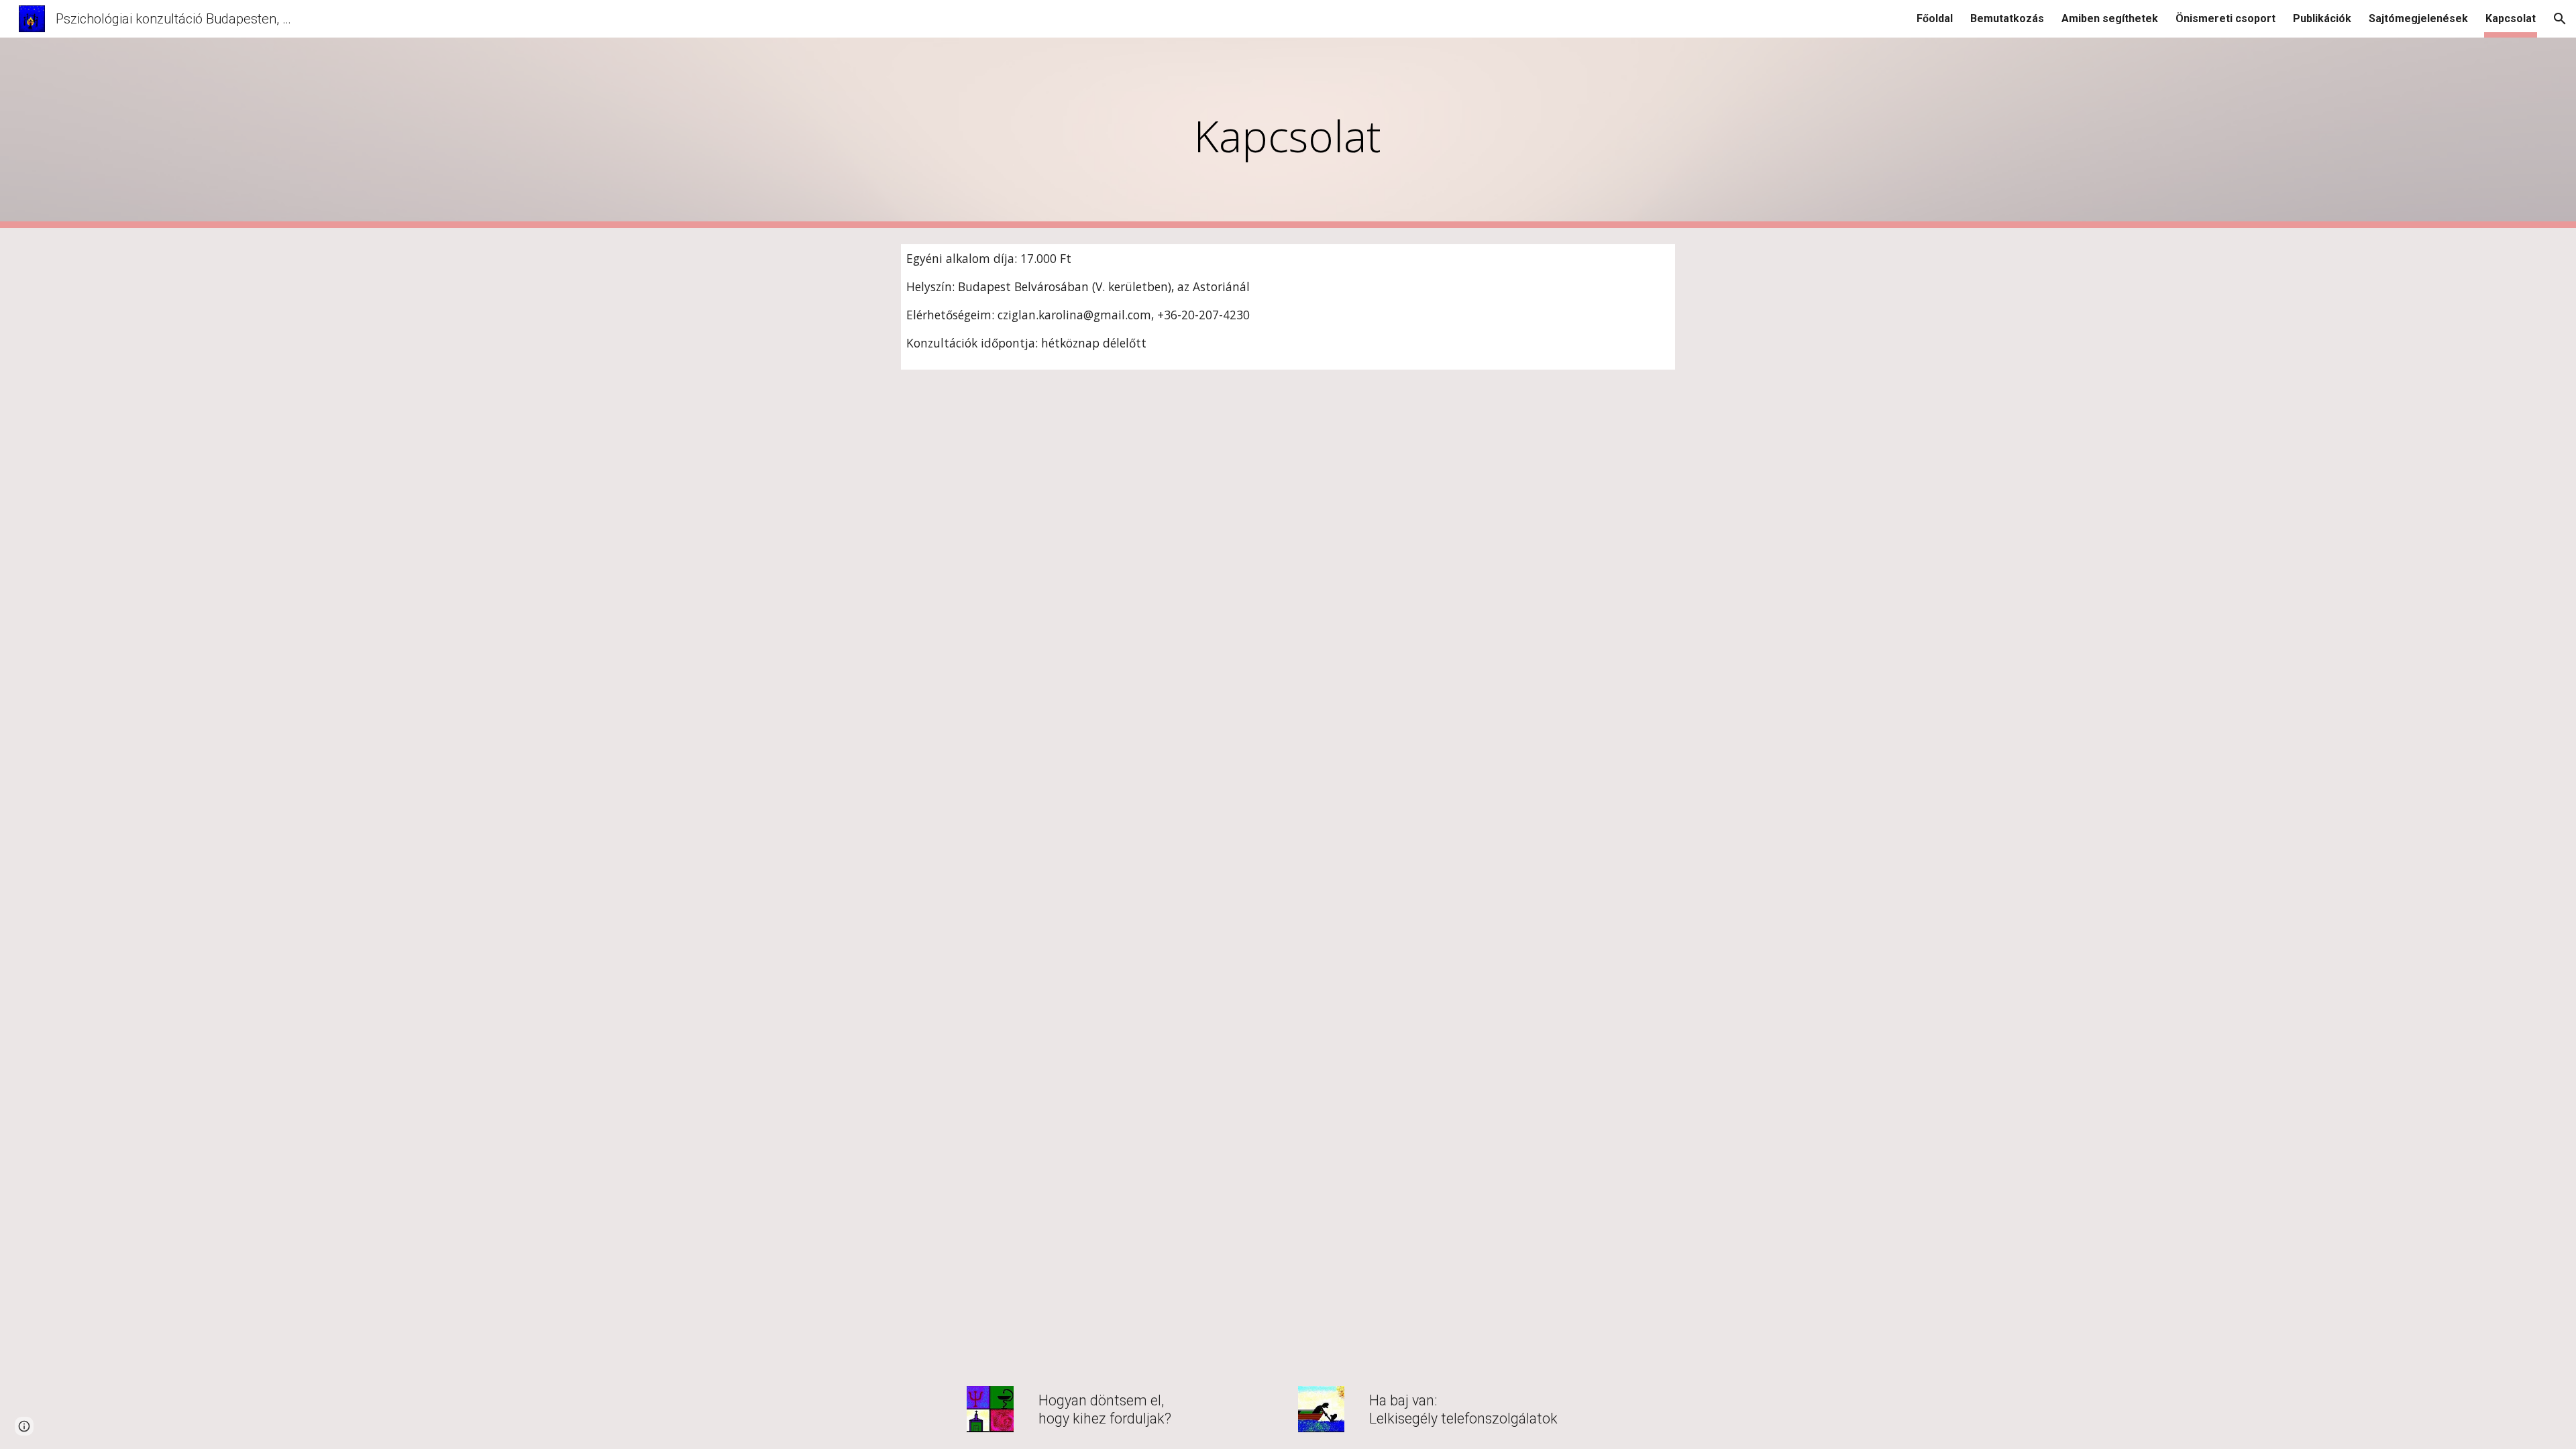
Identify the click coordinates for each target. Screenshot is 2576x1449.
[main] (1288, 133)
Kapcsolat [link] (2511, 18)
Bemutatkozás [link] (2007, 18)
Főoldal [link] (1935, 18)
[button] (2560, 19)
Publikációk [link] (2322, 18)
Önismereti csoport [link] (2225, 18)
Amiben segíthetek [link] (2110, 18)
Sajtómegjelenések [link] (2418, 18)
